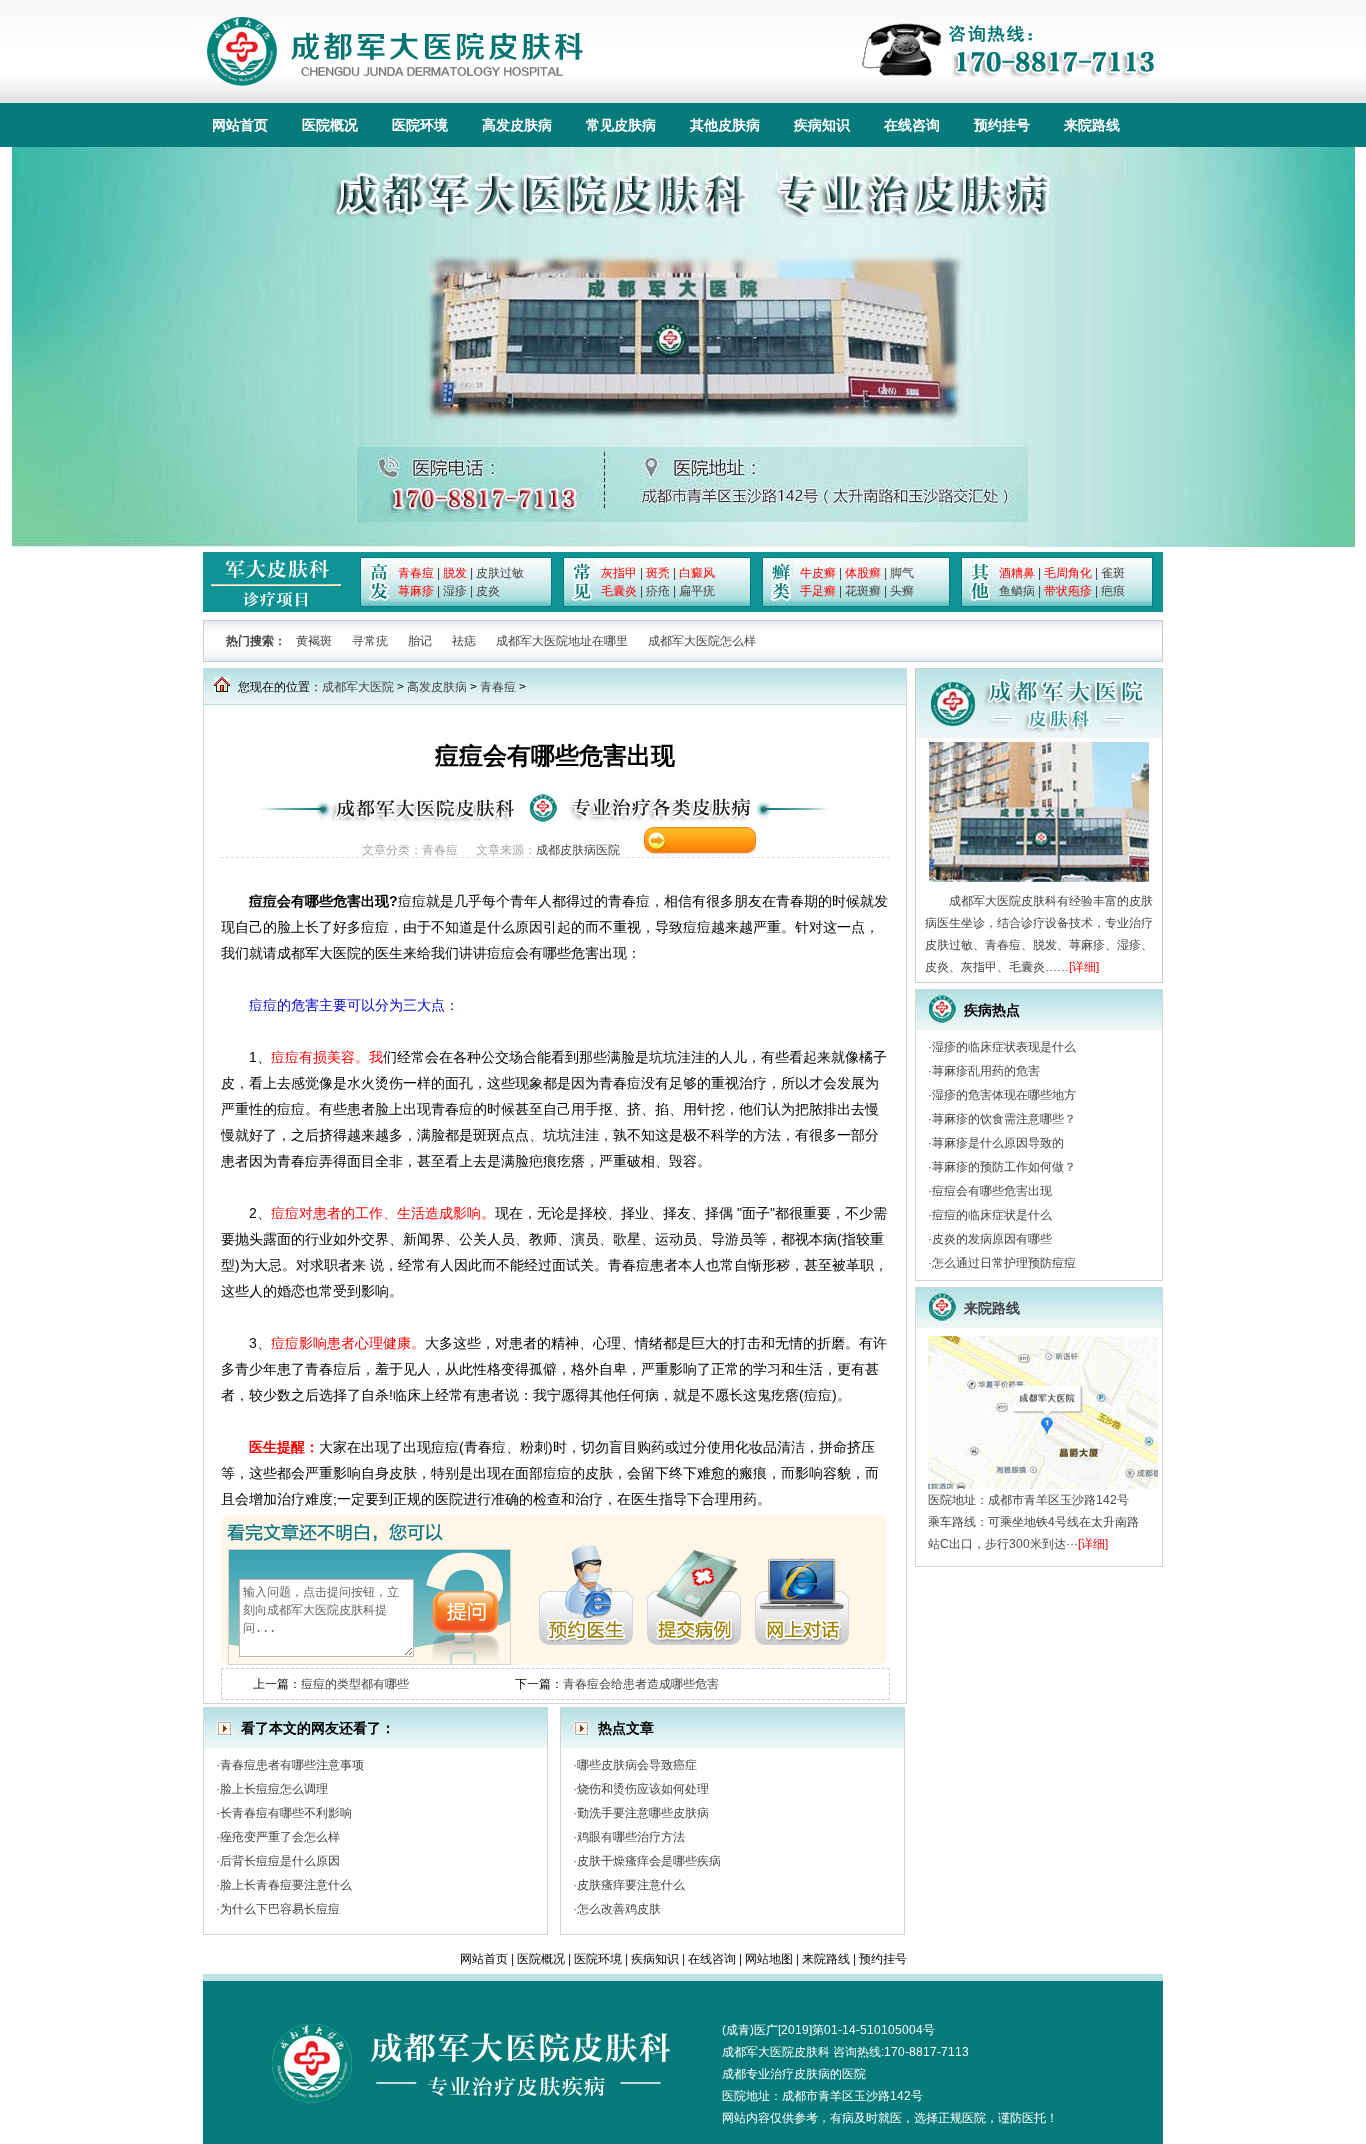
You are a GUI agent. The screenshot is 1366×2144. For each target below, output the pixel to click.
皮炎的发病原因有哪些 (992, 1239)
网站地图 (769, 1959)
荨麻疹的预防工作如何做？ (1004, 1167)
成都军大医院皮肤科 (776, 2052)
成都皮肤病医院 (578, 850)
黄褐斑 (314, 641)
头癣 (902, 591)
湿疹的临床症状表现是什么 (1004, 1047)
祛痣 (464, 641)
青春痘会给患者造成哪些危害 (641, 1684)
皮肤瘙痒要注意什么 (631, 1885)
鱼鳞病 (1017, 591)
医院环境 (420, 125)
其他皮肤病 (725, 125)
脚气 (902, 573)
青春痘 (416, 573)
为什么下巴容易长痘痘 (280, 1909)
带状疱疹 (1068, 591)
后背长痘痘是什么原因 (280, 1861)
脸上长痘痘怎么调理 (274, 1789)
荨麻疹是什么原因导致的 (998, 1143)
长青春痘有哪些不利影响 (286, 1813)
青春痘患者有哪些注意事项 (292, 1765)
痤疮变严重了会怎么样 (280, 1837)
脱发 (455, 573)
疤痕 (1113, 591)
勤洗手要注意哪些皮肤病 (643, 1813)
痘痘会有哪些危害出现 (992, 1191)
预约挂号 (1002, 125)
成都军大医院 (358, 687)
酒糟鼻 (1017, 573)
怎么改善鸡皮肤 (619, 1909)
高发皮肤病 (517, 125)
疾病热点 (992, 1010)
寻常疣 (370, 641)
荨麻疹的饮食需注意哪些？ (1004, 1119)
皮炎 (488, 591)
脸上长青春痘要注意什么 (286, 1885)
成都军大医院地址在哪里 (562, 641)
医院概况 (330, 125)
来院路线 (1092, 125)
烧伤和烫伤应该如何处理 (643, 1789)
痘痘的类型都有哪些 (355, 1684)
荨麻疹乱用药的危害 (986, 1071)
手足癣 (818, 591)
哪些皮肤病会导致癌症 (637, 1765)
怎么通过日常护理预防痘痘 (1004, 1263)
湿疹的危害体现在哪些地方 (1004, 1095)
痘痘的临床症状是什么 (992, 1215)
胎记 (420, 641)
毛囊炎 (619, 591)
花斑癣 (863, 591)
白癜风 (697, 573)
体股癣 (863, 573)
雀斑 (1113, 573)
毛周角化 (1068, 573)
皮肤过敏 (500, 573)
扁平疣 (697, 591)
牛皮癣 (818, 573)
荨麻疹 (416, 591)
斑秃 (658, 573)
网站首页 (240, 125)
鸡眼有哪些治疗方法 (631, 1837)
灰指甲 (619, 573)
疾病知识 (822, 125)
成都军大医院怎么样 (702, 641)
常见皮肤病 (621, 125)
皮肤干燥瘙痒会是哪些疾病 (649, 1861)
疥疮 (658, 591)
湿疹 (455, 591)
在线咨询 (912, 125)
